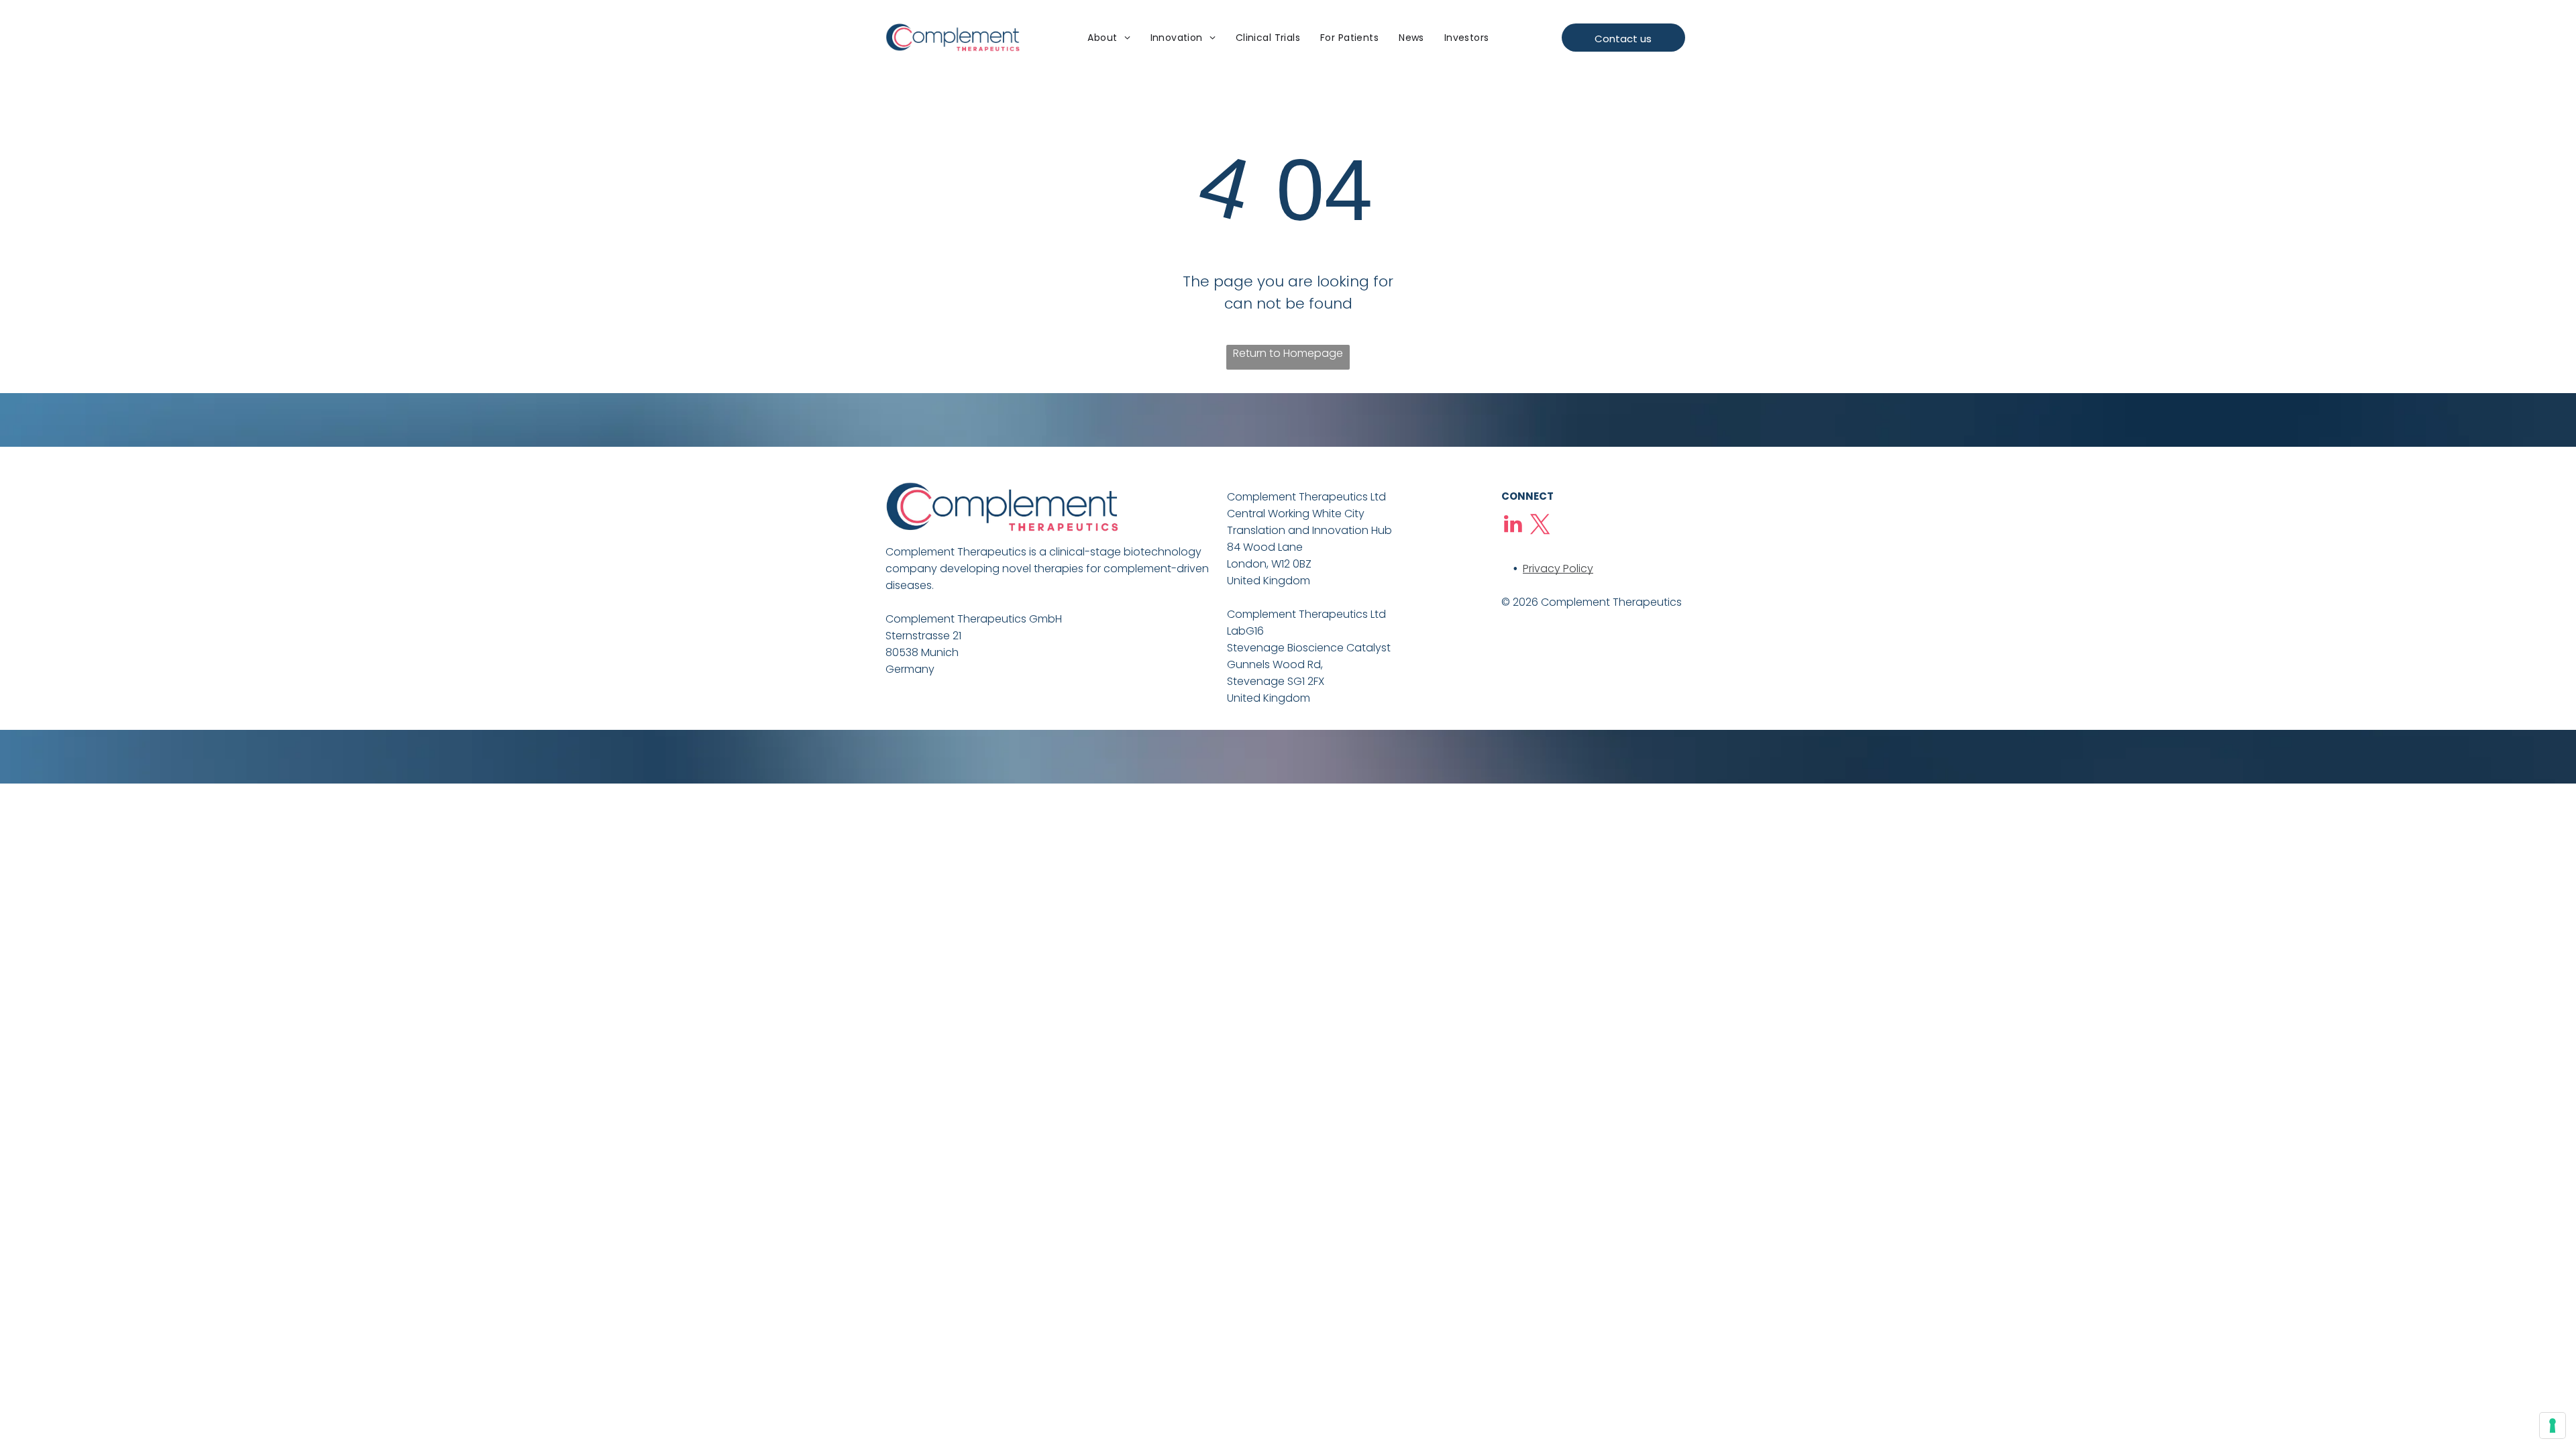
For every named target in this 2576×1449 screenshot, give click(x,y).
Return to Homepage (1288, 353)
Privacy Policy (1558, 569)
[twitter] (1540, 526)
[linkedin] (1513, 526)
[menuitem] (1109, 39)
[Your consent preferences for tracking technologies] (2553, 1426)
